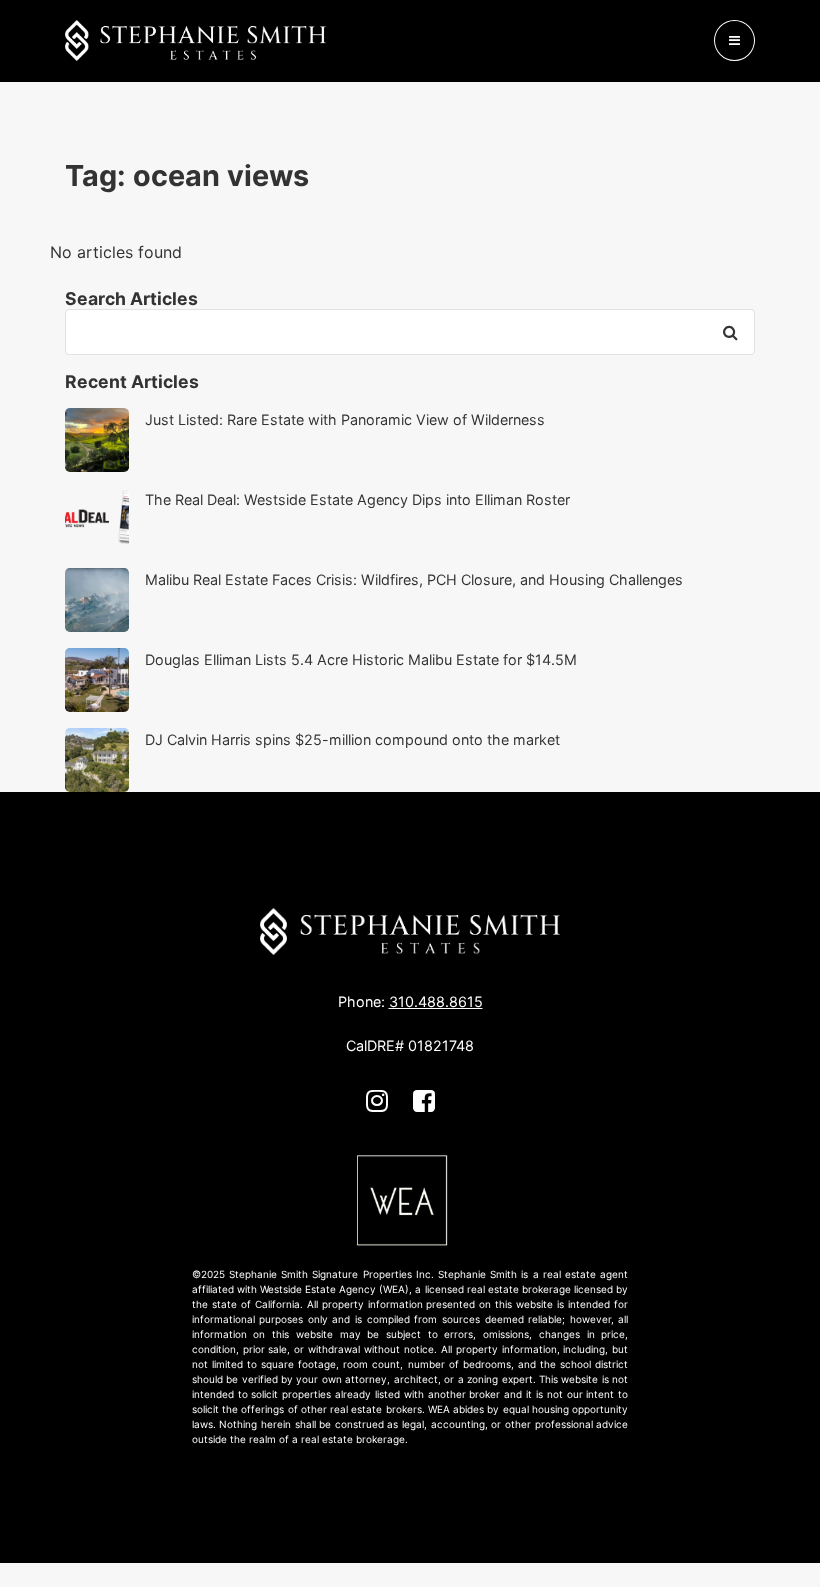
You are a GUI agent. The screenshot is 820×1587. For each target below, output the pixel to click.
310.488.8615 (436, 1001)
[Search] (730, 332)
